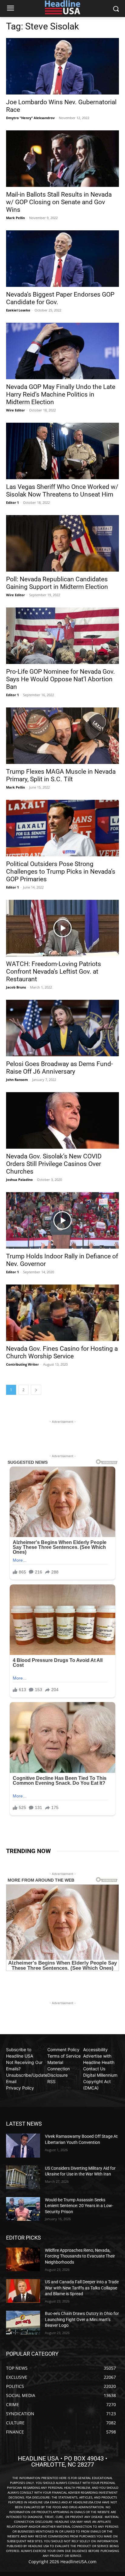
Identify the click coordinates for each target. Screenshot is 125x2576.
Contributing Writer (22, 1364)
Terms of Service (64, 2056)
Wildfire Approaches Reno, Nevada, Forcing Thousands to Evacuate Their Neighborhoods (80, 2256)
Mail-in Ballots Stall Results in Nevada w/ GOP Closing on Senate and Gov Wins (59, 202)
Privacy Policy (20, 2088)
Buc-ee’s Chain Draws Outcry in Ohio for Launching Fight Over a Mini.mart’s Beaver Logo (82, 2319)
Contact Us (94, 2069)
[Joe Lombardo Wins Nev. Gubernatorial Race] (62, 66)
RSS (51, 2081)
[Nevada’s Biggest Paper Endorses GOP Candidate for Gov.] (62, 259)
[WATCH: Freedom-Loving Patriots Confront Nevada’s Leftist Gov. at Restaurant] (62, 928)
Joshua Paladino (19, 1180)
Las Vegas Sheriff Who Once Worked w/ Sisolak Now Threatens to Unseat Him (62, 491)
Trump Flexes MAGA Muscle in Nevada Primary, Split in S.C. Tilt (61, 775)
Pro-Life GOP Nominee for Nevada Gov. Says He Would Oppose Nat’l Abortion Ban (61, 679)
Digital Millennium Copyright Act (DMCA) (100, 2081)
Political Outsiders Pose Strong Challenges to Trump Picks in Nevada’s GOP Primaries (61, 872)
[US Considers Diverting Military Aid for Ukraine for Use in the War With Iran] (23, 2177)
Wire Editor (15, 410)
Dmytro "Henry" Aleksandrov (30, 118)
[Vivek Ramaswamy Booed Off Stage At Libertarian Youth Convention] (23, 2145)
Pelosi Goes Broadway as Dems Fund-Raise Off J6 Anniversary (59, 1068)
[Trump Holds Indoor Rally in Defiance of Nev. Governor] (62, 1220)
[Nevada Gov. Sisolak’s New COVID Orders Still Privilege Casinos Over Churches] (62, 1120)
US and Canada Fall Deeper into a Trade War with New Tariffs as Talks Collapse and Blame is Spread (82, 2288)
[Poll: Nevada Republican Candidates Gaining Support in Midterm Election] (62, 543)
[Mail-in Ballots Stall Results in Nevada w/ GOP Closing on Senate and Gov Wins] (62, 159)
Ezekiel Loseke (18, 310)
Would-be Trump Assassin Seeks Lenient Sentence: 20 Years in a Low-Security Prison (79, 2206)
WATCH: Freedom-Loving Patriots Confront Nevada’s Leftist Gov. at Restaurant (54, 972)
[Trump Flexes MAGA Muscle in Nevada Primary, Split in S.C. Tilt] (62, 736)
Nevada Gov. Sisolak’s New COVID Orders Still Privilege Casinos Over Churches (54, 1164)
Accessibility (95, 2050)
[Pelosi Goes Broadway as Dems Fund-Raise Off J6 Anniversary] (62, 1028)
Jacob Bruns (16, 987)
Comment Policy (63, 2050)
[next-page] (36, 1390)
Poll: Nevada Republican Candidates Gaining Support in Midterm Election (57, 583)
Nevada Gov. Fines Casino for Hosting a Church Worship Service (62, 1352)
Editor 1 (12, 502)
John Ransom (17, 1080)
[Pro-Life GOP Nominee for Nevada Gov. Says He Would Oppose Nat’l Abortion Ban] (62, 636)
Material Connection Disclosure (59, 2069)
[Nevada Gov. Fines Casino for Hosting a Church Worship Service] (62, 1313)
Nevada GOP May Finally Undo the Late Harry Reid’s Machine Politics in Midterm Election (61, 394)
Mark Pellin (15, 218)
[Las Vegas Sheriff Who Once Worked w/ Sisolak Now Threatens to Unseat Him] (62, 451)
